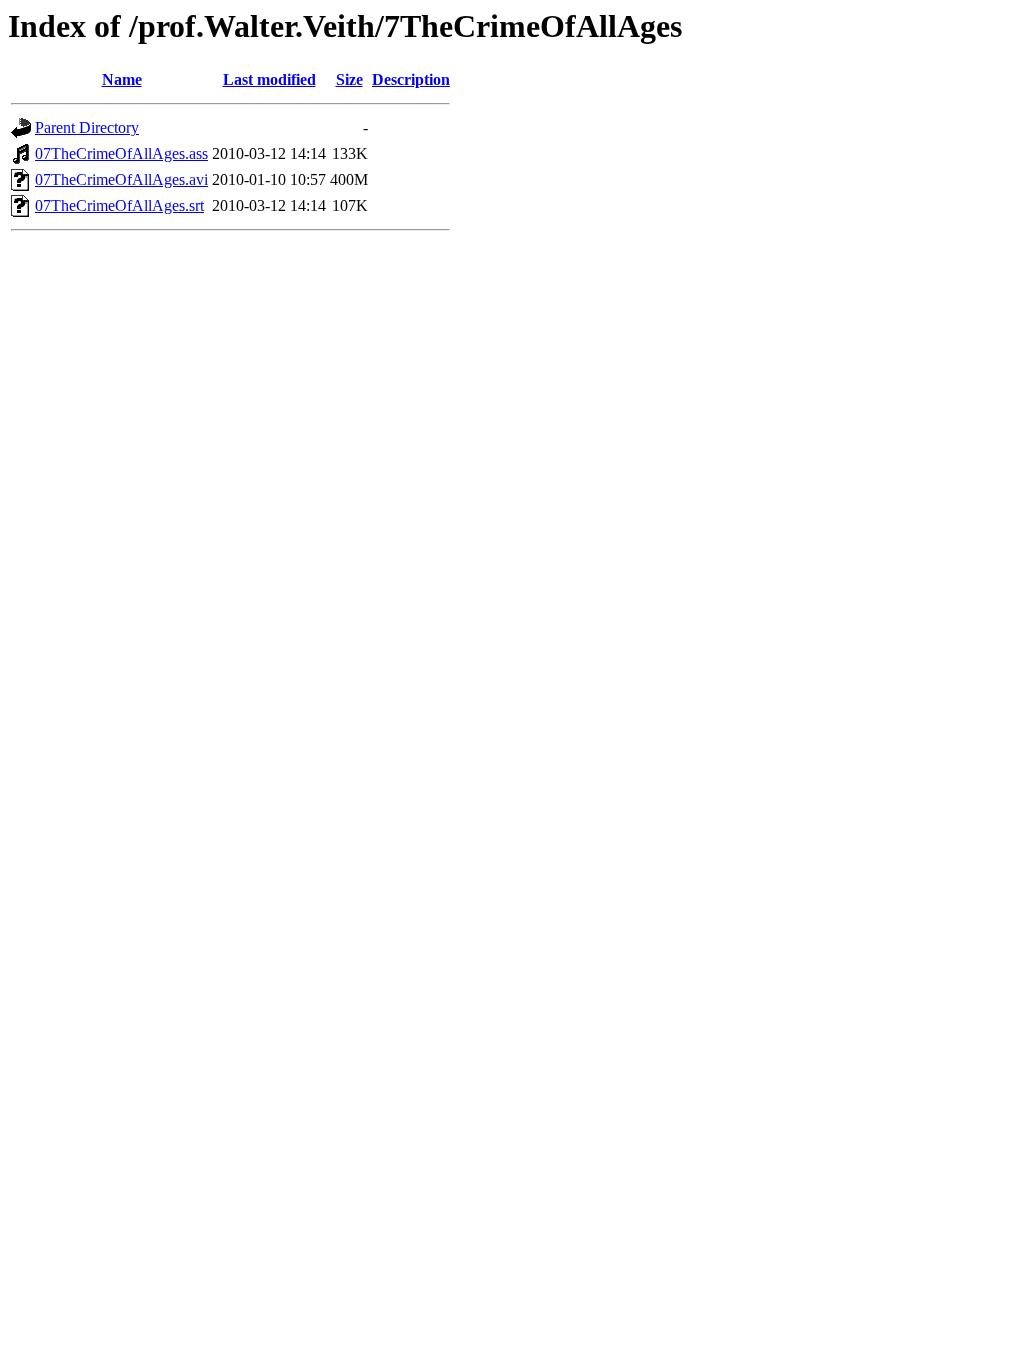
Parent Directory (87, 127)
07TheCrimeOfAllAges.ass (121, 153)
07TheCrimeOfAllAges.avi (121, 179)
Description (411, 79)
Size (349, 79)
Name (122, 79)
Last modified (269, 79)
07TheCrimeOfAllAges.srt (119, 205)
